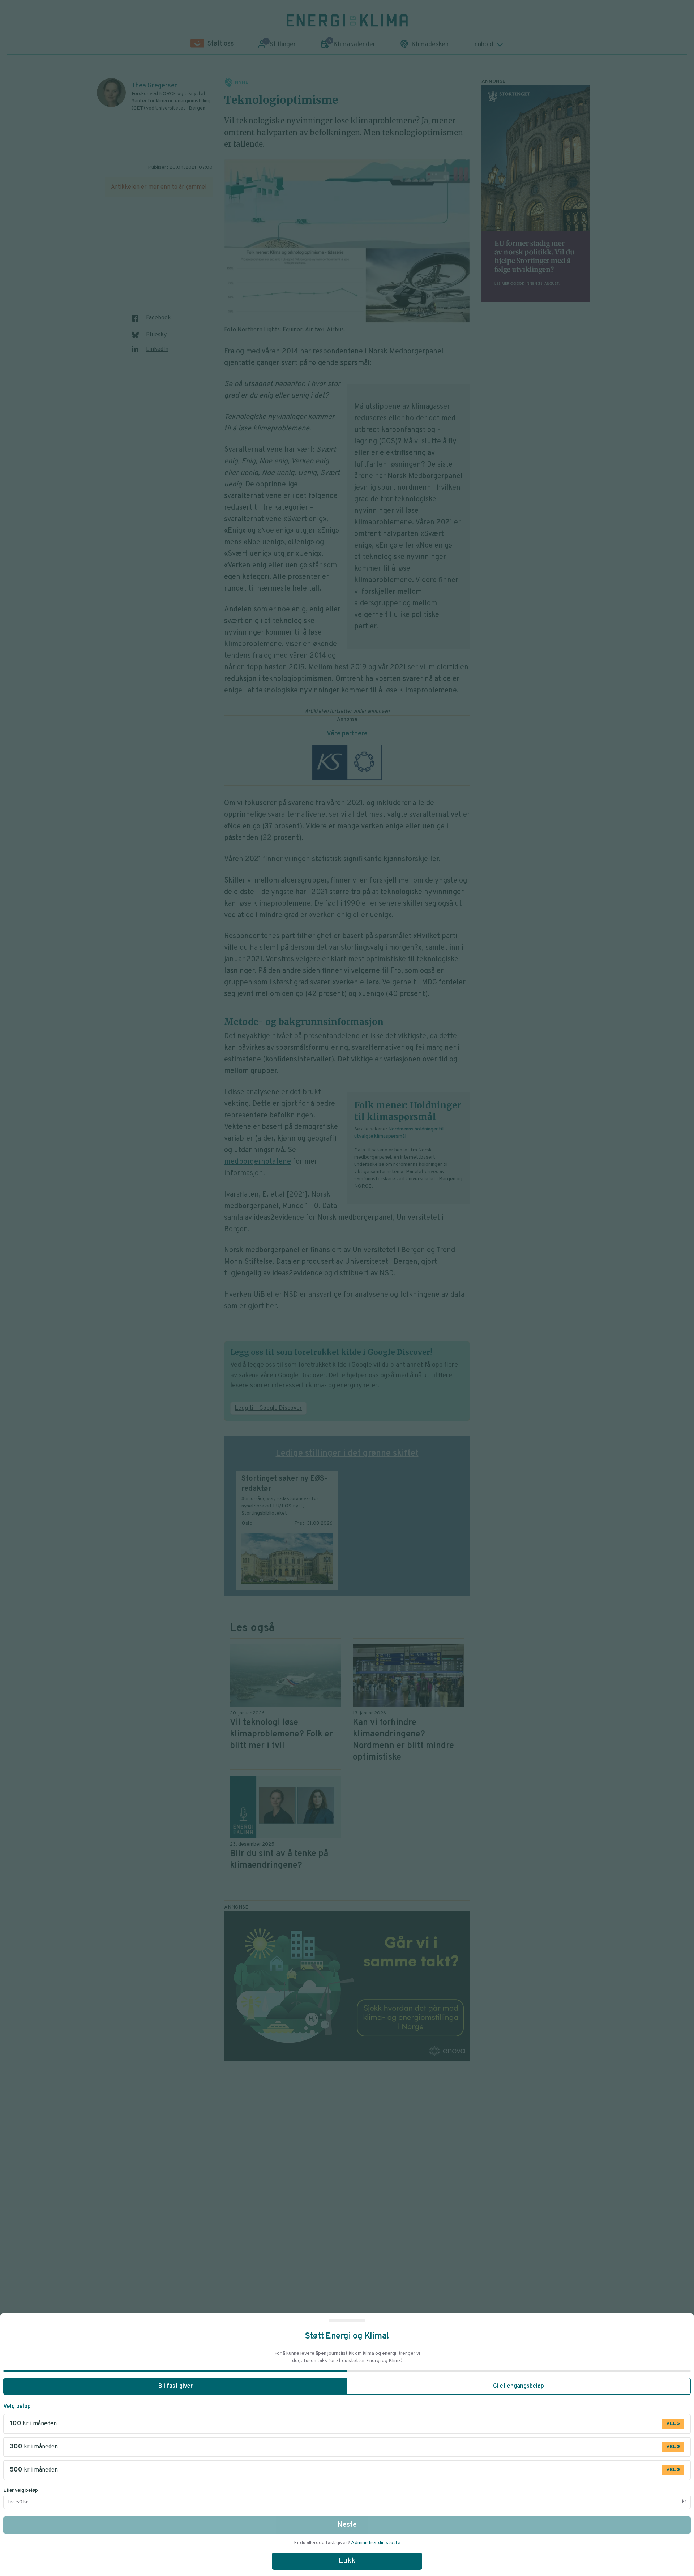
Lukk (347, 2561)
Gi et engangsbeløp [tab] (519, 2386)
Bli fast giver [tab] (175, 2386)
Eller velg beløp (21, 2491)
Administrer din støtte (376, 2543)
